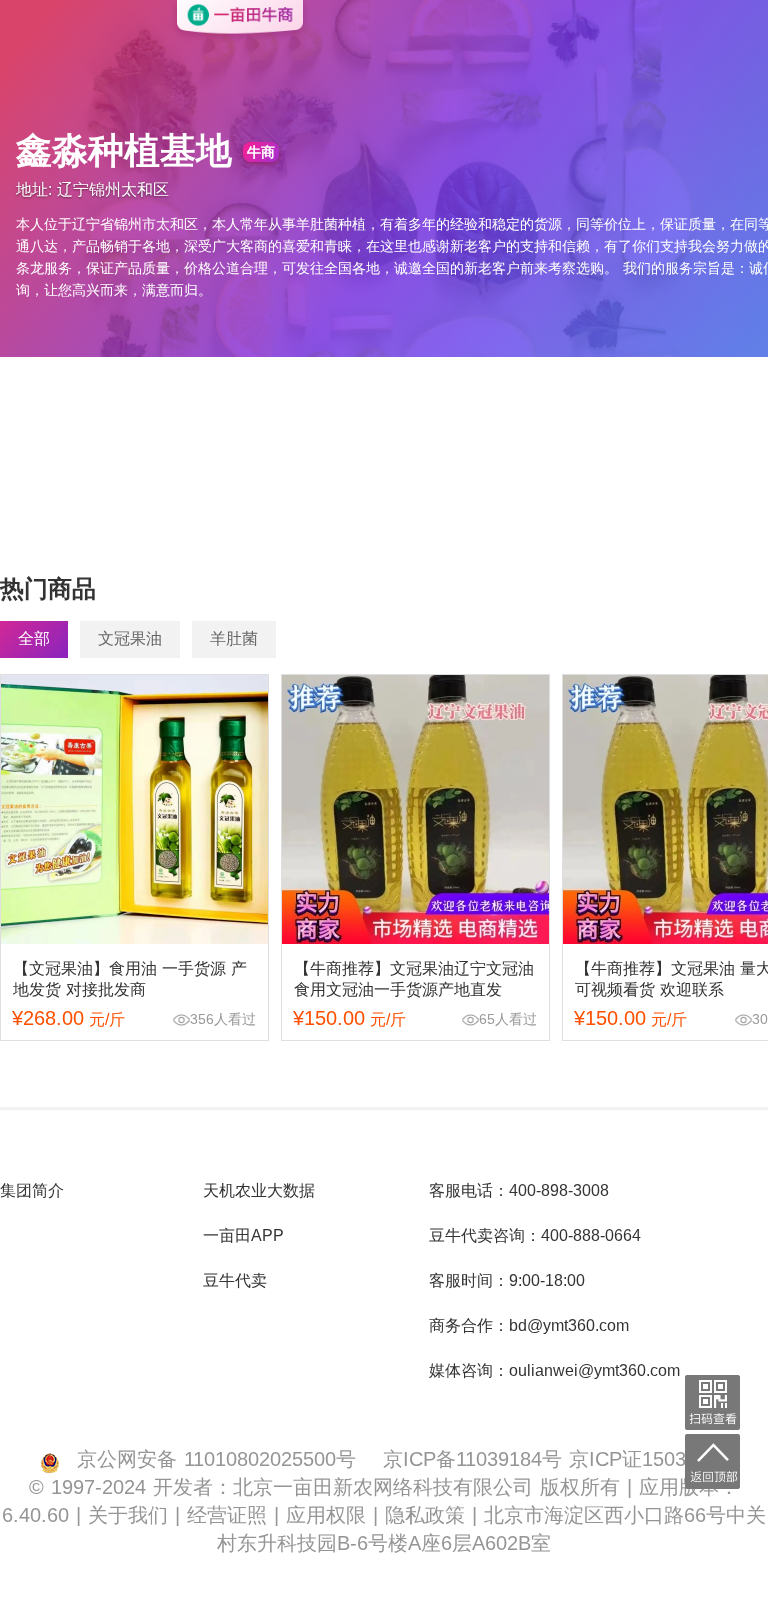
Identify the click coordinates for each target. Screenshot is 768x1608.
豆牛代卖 (235, 1280)
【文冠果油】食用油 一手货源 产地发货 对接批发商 (130, 979)
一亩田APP (243, 1235)
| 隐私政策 (422, 1514)
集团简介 (32, 1190)
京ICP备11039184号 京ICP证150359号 (555, 1458)
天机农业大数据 (259, 1190)
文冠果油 (130, 638)
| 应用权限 (323, 1514)
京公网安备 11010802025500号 (216, 1458)
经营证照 (230, 1514)
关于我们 (131, 1514)
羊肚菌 (234, 638)
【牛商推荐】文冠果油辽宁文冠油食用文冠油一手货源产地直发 (414, 979)
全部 (34, 638)
